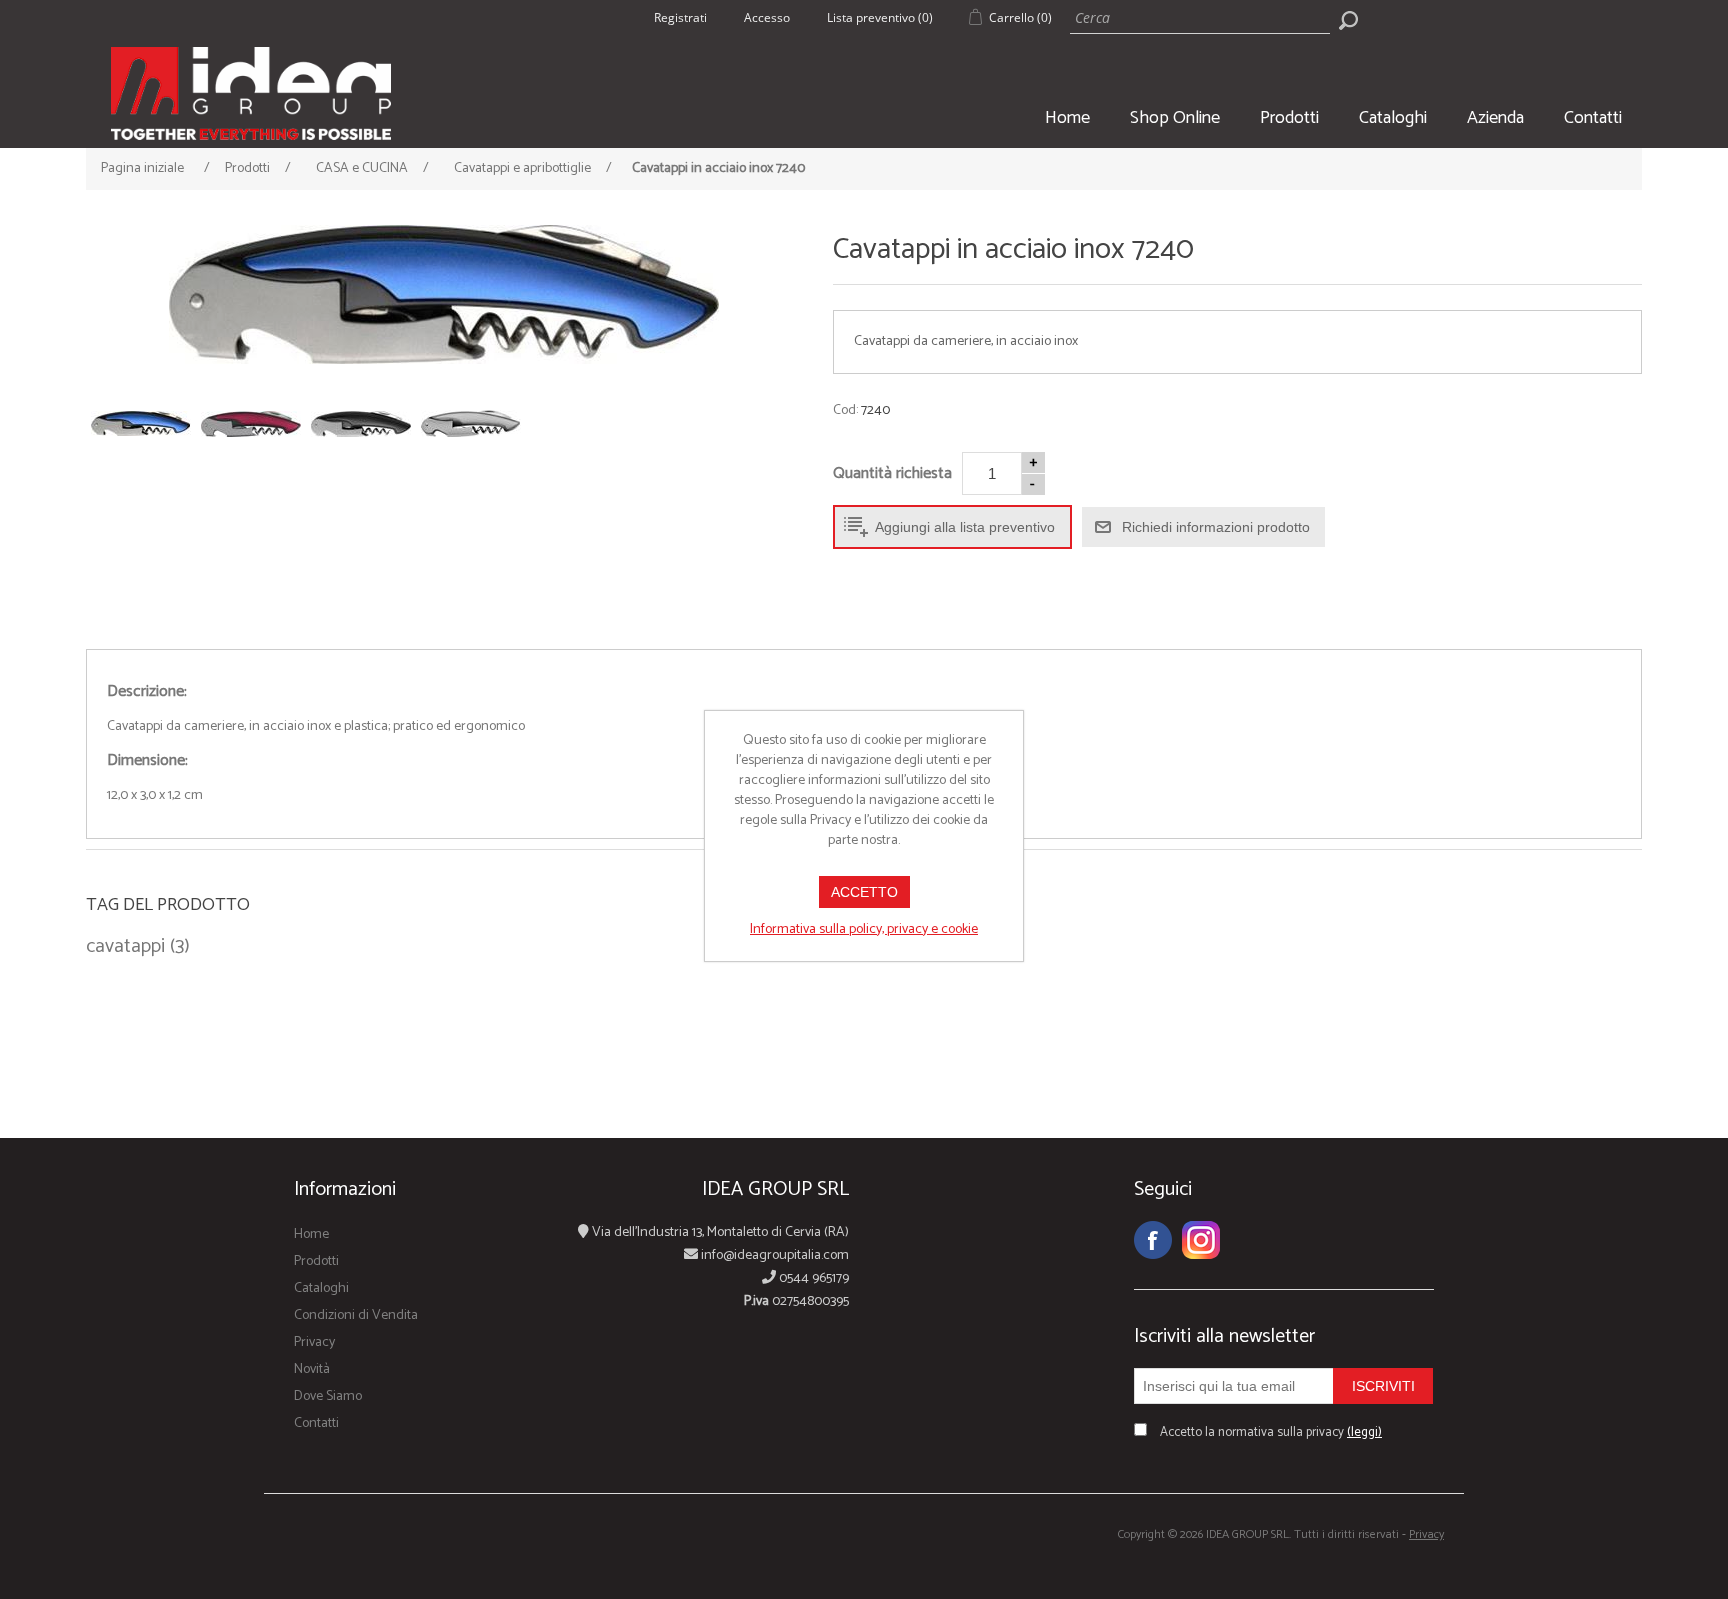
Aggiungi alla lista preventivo (965, 527)
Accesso (767, 17)
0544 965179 (812, 1278)
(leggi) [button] (1364, 1432)
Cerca (1348, 20)
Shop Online (1175, 118)
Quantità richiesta (892, 473)
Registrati (680, 17)
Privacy (314, 1342)
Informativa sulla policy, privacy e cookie (864, 929)
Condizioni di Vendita (356, 1315)
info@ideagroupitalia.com (773, 1255)
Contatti (1593, 118)
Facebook (1153, 1240)
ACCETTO (864, 892)
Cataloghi (1393, 118)
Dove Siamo (328, 1396)
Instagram (1201, 1240)
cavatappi (125, 947)
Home (1067, 118)
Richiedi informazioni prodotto (1216, 527)
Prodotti (1289, 118)
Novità (312, 1369)
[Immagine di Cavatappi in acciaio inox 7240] (443, 294)
